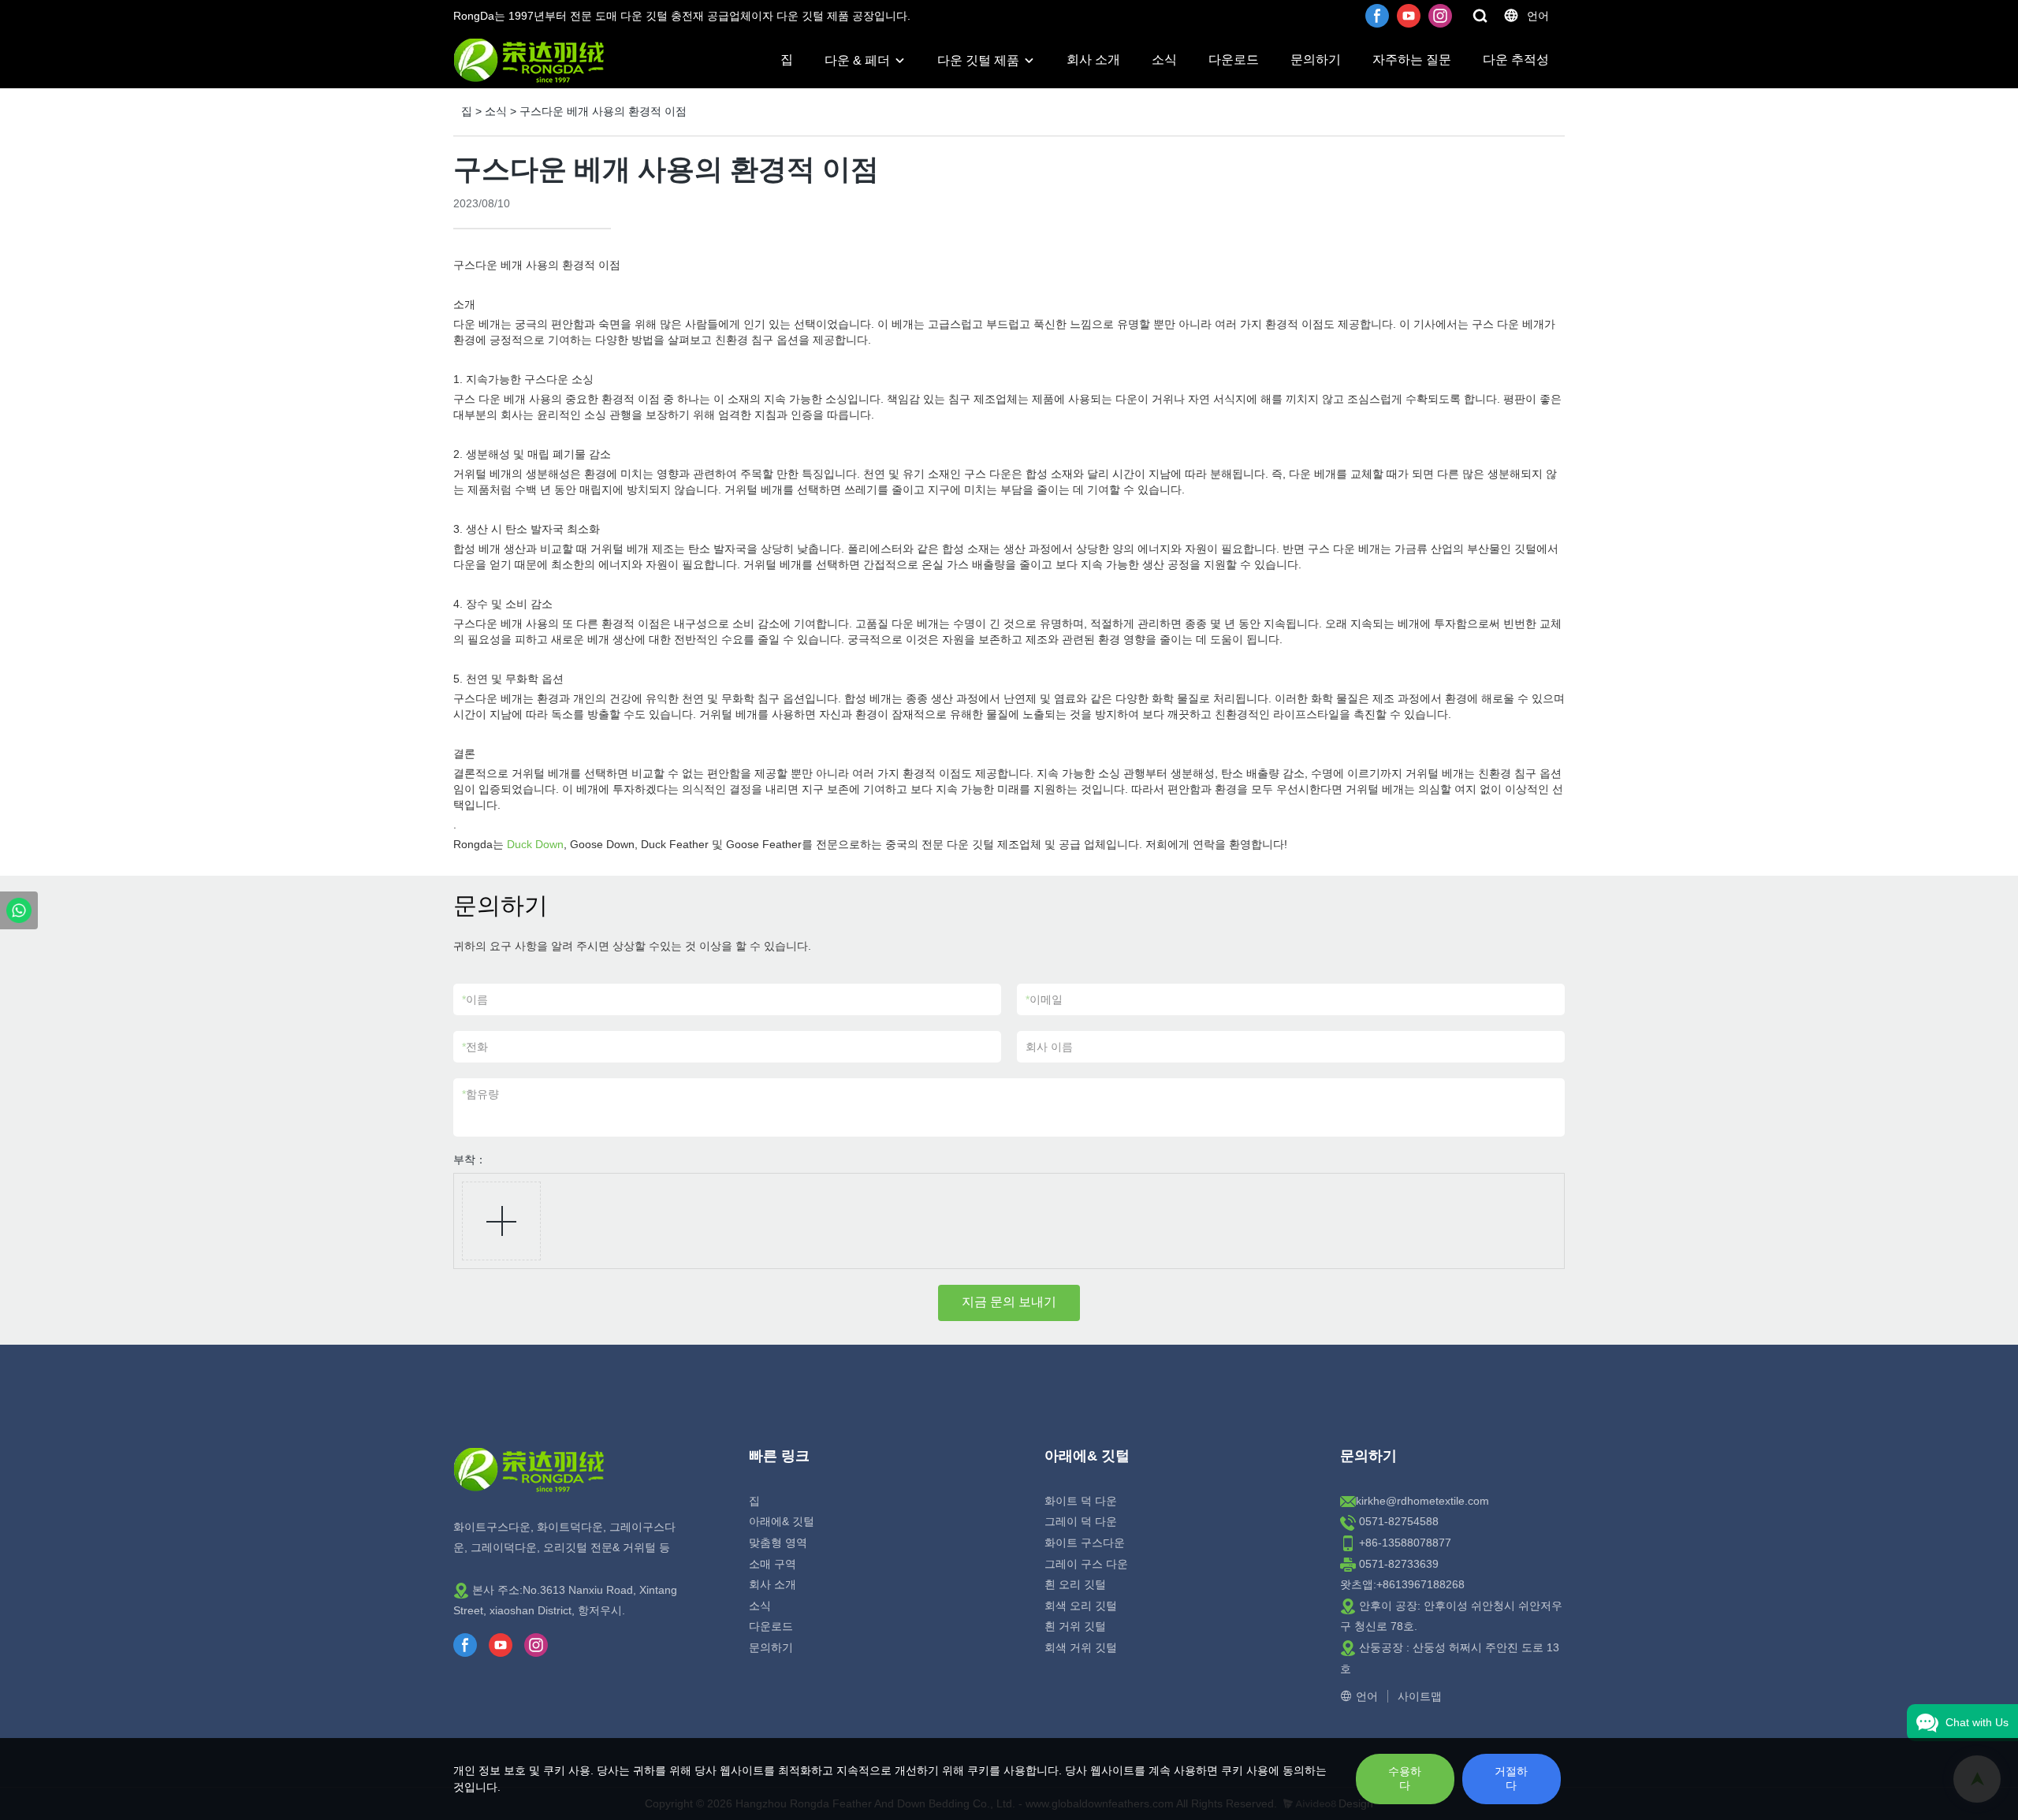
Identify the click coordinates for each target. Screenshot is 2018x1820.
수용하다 (1405, 1778)
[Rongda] (19, 910)
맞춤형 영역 (778, 1543)
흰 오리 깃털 (1075, 1584)
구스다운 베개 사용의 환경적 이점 (603, 111)
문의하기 (1316, 60)
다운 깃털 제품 (978, 60)
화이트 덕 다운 (1081, 1501)
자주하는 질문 (1412, 60)
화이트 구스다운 (1085, 1543)
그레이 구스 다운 (1086, 1564)
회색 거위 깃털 (1081, 1647)
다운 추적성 (1516, 60)
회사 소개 (1093, 60)
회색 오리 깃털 (1081, 1606)
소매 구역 (773, 1564)
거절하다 (1511, 1778)
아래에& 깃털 (782, 1521)
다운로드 (1234, 60)
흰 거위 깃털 (1075, 1626)
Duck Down (535, 844)
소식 (1164, 60)
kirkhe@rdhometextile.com (1422, 1501)
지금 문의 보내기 (1009, 1302)
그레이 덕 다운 (1081, 1521)
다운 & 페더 (857, 60)
